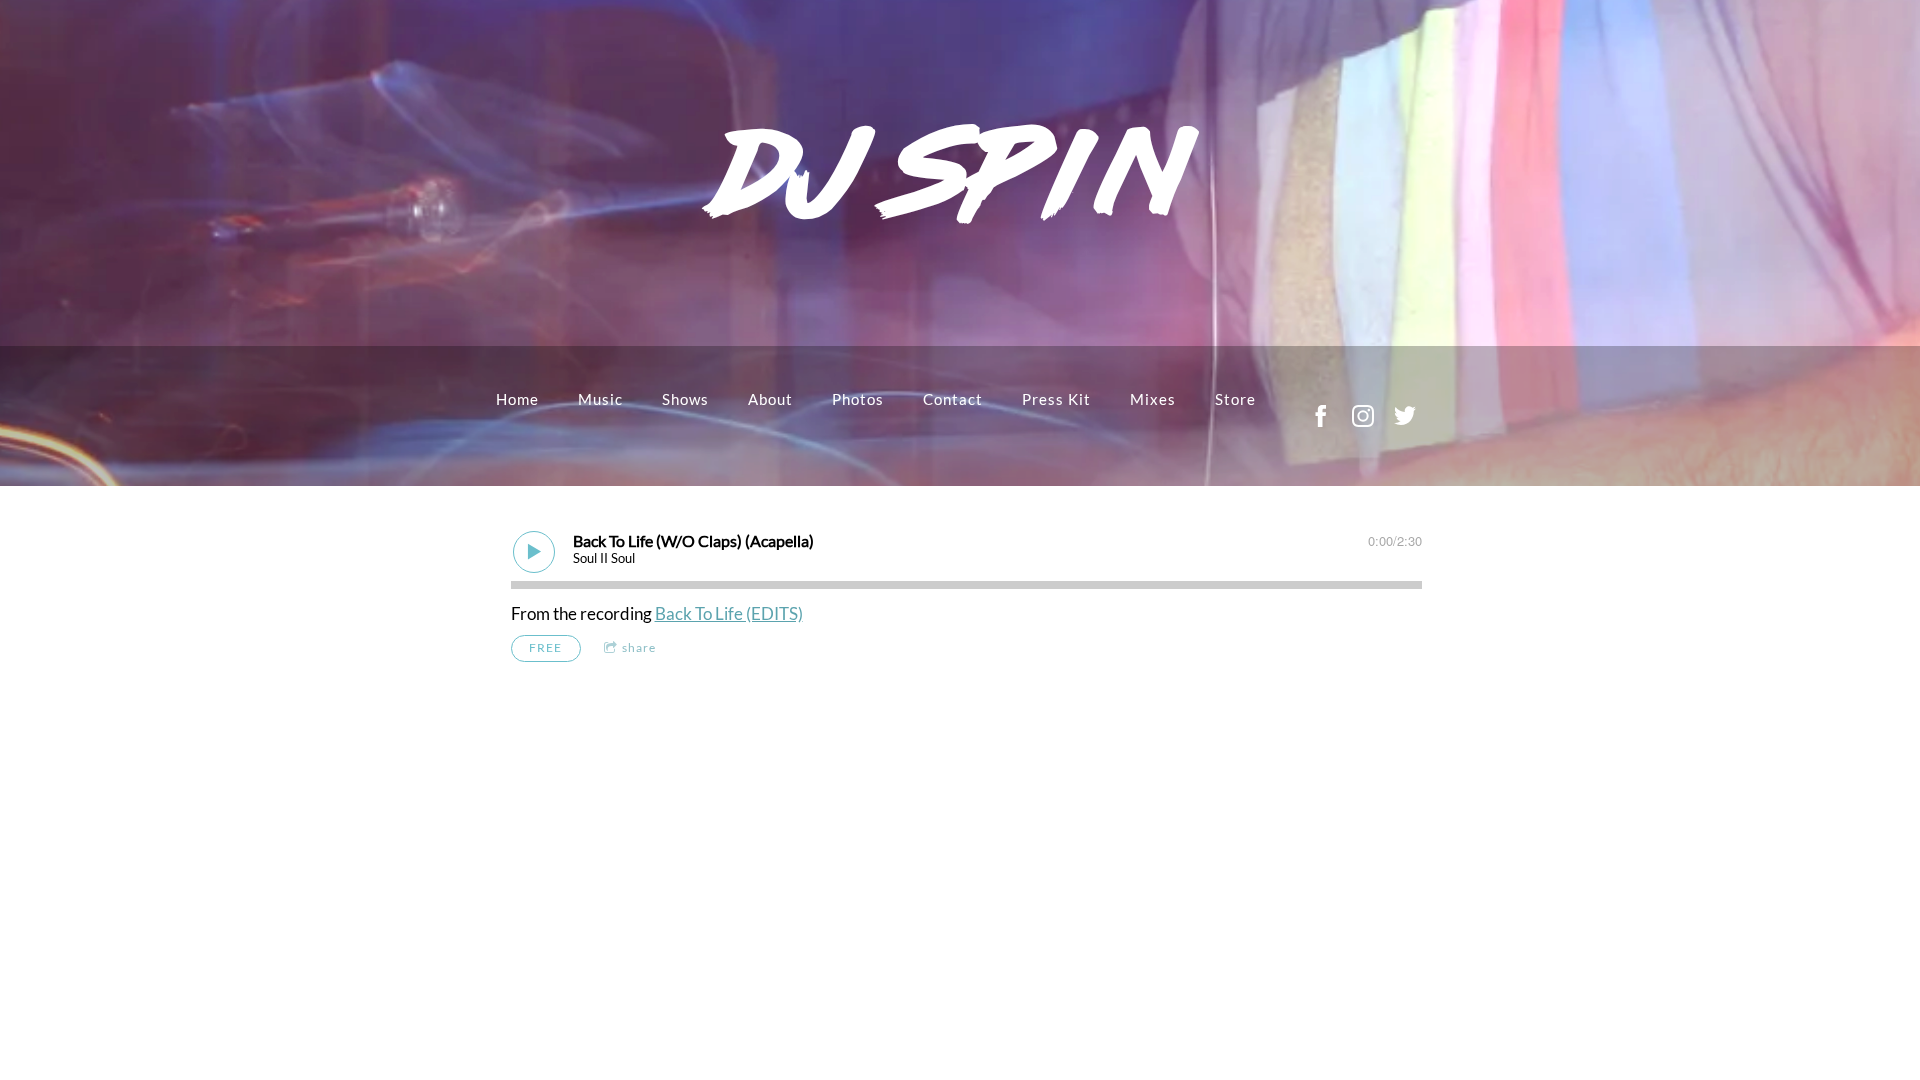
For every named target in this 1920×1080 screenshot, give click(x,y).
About (770, 399)
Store (1235, 399)
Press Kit (1056, 399)
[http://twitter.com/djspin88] (1405, 416)
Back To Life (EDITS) (729, 613)
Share (639, 647)
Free (545, 647)
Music (600, 399)
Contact (953, 399)
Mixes (1153, 399)
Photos (858, 399)
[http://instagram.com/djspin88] (1363, 416)
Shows (685, 399)
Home (517, 399)
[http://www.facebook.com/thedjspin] (1321, 416)
